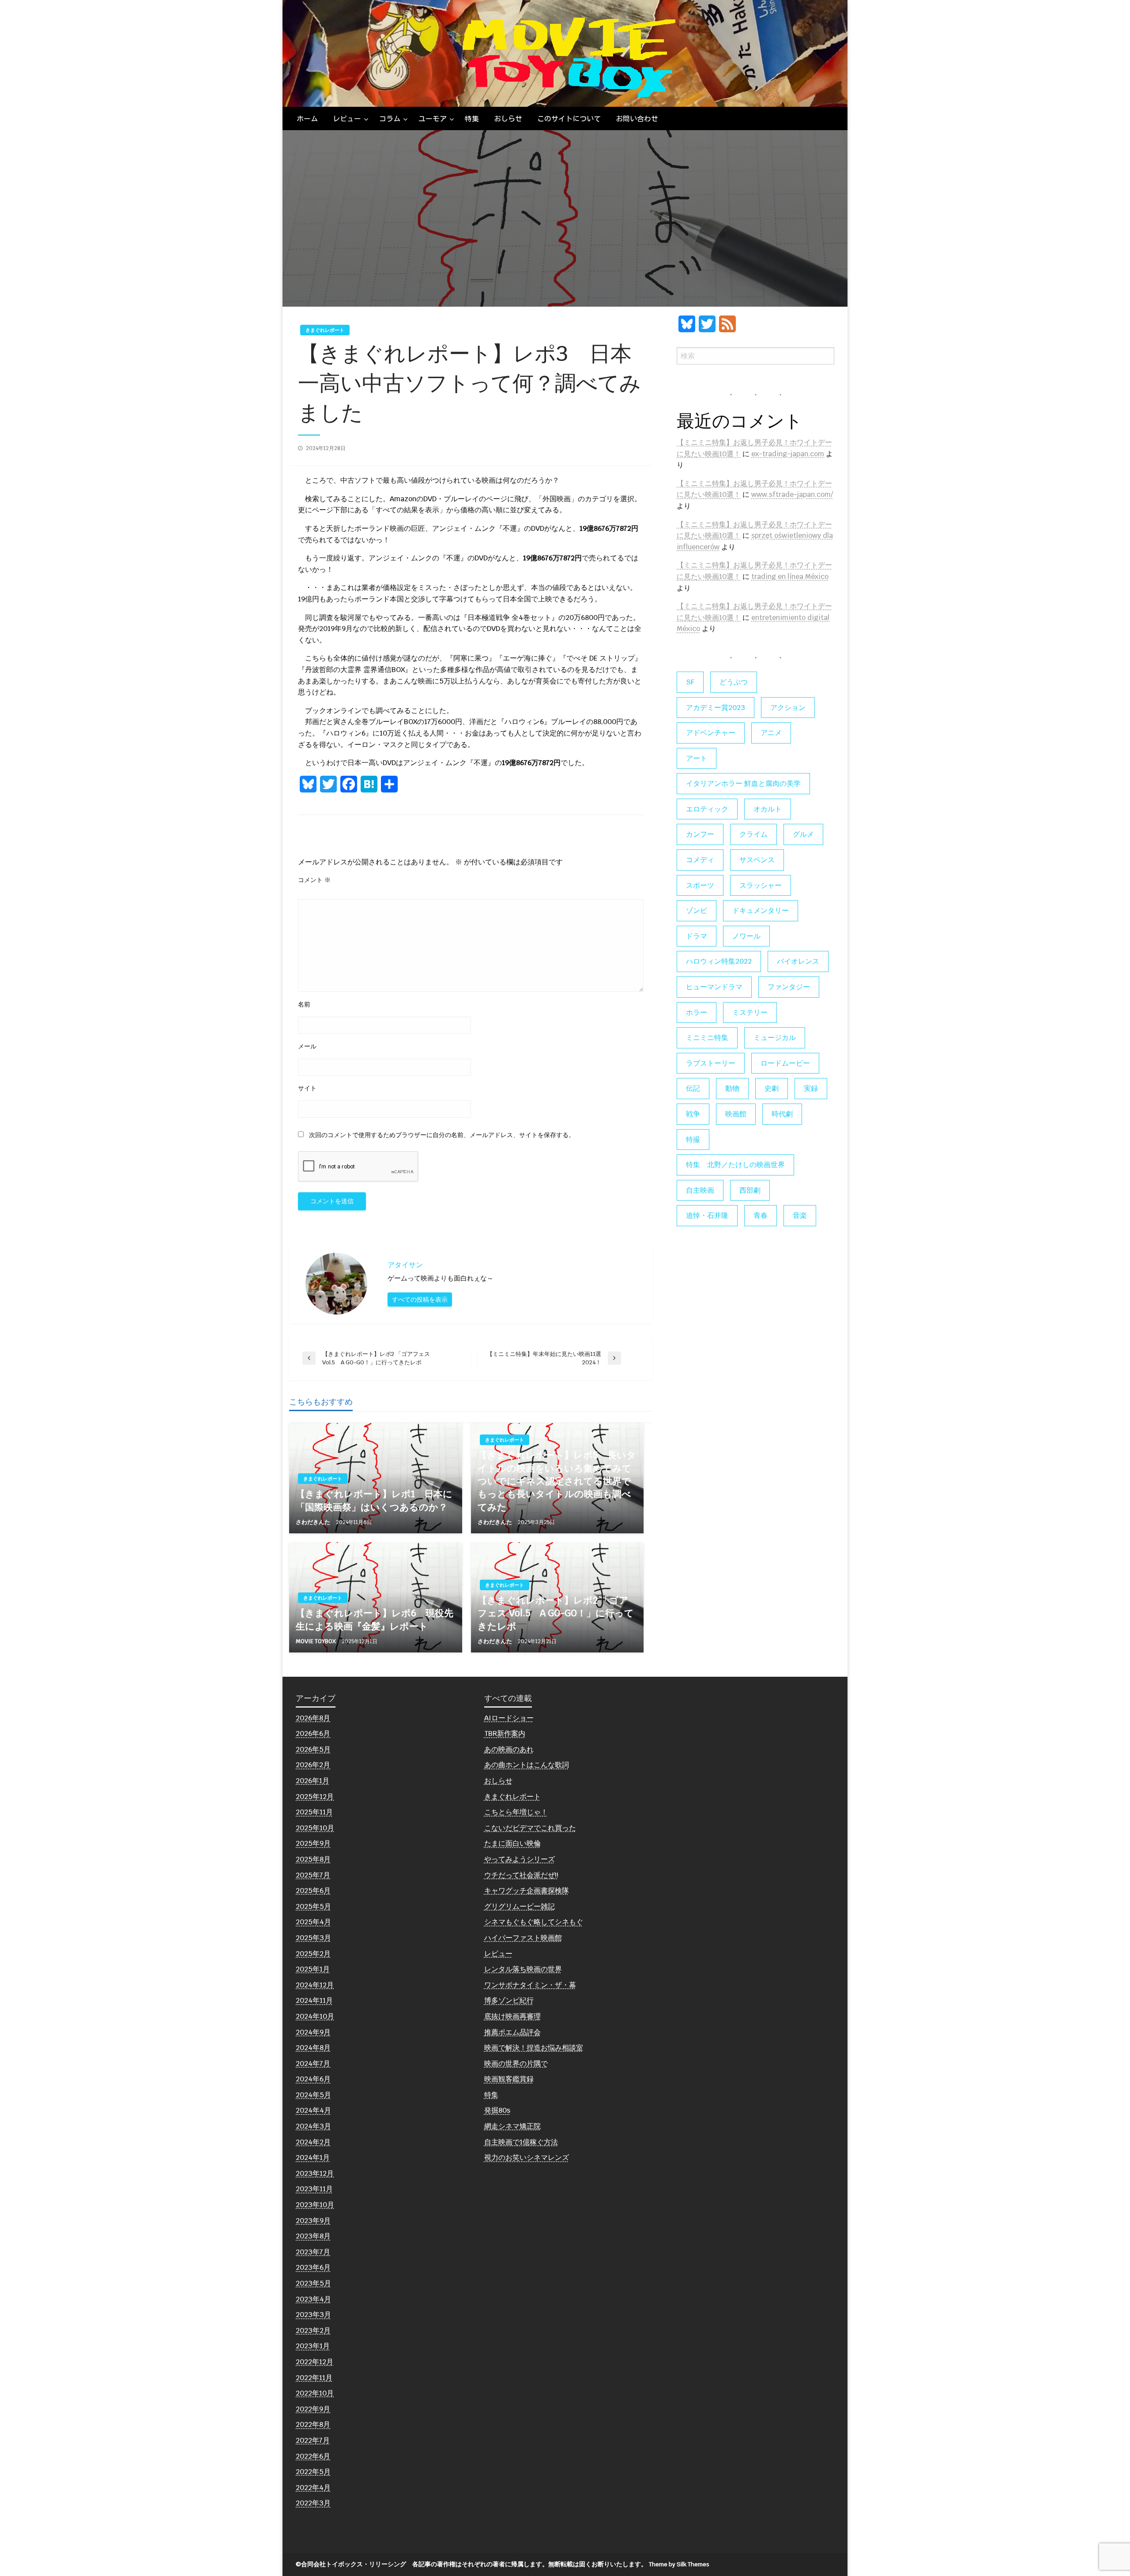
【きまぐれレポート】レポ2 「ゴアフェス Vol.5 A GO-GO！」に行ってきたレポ (556, 1613)
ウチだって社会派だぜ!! (521, 1875)
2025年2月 (313, 1954)
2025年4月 (313, 1922)
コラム (390, 119)
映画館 (736, 1114)
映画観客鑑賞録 (509, 2079)
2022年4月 (313, 2488)
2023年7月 (313, 2252)
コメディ (700, 860)
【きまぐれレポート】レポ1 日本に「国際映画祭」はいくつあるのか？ (374, 1500)
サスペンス (757, 860)
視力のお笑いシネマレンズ (527, 2157)
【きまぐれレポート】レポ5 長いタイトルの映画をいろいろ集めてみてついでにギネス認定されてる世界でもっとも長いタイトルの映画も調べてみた (557, 1481)
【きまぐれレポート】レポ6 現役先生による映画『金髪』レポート (375, 1619)
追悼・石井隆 (707, 1215)
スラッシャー (761, 885)
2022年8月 (313, 2424)
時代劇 (782, 1114)
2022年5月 (313, 2472)
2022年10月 (315, 2393)
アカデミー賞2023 (716, 708)
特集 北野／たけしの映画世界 (735, 1165)
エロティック (707, 809)
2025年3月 (313, 1938)
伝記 (693, 1088)
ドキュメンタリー (761, 911)
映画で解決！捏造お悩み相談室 (534, 2048)
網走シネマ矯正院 (512, 2126)
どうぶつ (734, 682)
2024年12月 (315, 1985)
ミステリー (750, 1012)
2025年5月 (313, 1906)
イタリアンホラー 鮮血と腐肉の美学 (743, 783)
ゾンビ (697, 911)
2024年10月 (315, 2016)
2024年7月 (313, 2063)
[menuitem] (307, 119)
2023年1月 (313, 2346)
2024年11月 (314, 2000)
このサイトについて (569, 119)
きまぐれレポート (325, 330)
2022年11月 (314, 2378)
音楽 (800, 1215)
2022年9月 (313, 2409)
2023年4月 (313, 2299)
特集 (472, 119)
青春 (761, 1215)
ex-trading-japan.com (788, 454)
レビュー (347, 119)
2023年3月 (313, 2315)
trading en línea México (790, 576)
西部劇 (750, 1190)
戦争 (693, 1114)
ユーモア (433, 119)
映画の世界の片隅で (516, 2063)
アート (697, 758)
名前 (304, 1004)
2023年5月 (313, 2283)
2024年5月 (313, 2095)
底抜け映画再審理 (512, 2016)
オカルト (768, 809)
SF (690, 682)
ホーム (307, 119)
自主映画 (700, 1190)
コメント (314, 880)
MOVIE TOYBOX (316, 1641)
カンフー (700, 834)
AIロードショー (509, 1718)
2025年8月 (313, 1859)
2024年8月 (313, 2048)
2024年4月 (313, 2110)
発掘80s (497, 2110)
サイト (307, 1088)
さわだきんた (314, 1522)
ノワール (746, 936)
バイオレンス (798, 961)
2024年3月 (313, 2126)
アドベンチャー (711, 733)
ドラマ (697, 936)
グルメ (803, 834)
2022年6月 (313, 2456)
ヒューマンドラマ (714, 987)
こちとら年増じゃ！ (516, 1812)
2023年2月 (313, 2330)
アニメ (771, 733)
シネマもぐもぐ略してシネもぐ (534, 1922)
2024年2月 (313, 2142)
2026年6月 (313, 1733)
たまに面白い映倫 (512, 1843)
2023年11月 (314, 2189)
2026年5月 (313, 1749)
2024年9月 (313, 2032)
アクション (788, 708)
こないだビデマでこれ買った (530, 1828)
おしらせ (508, 119)
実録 (811, 1088)
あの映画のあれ (509, 1749)
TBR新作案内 (505, 1733)
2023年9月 (313, 2221)
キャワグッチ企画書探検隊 (527, 1891)
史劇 (772, 1088)
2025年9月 (313, 1843)
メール (307, 1046)
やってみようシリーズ (520, 1859)
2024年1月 (313, 2157)
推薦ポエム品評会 (512, 2032)
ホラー (697, 1012)
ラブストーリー (711, 1063)
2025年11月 (314, 1812)
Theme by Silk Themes (679, 2564)
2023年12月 (315, 2173)
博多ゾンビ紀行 (509, 2000)
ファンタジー (789, 987)
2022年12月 (315, 2362)
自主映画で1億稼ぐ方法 (521, 2142)
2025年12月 (315, 1797)
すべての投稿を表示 (420, 1299)
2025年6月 (313, 1891)
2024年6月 (313, 2079)
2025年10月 (315, 1828)
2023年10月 (315, 2205)
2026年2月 (313, 1765)
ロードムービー (785, 1063)
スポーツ (700, 885)
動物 (732, 1088)
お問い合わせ (637, 119)
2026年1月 (313, 1781)
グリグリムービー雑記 (520, 1906)
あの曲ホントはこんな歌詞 (527, 1765)
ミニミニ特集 (707, 1038)
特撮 (693, 1140)
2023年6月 (313, 2267)
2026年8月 (313, 1718)
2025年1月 (313, 1969)
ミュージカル (775, 1038)
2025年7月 (313, 1875)
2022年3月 (313, 2503)
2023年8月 (313, 2236)
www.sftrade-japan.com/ (792, 494)
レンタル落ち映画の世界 (523, 1969)
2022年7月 (313, 2440)
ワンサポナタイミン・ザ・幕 (530, 1985)
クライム (753, 834)
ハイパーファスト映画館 (523, 1938)
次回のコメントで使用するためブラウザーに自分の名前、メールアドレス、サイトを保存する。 (442, 1135)
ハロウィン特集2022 (719, 961)
